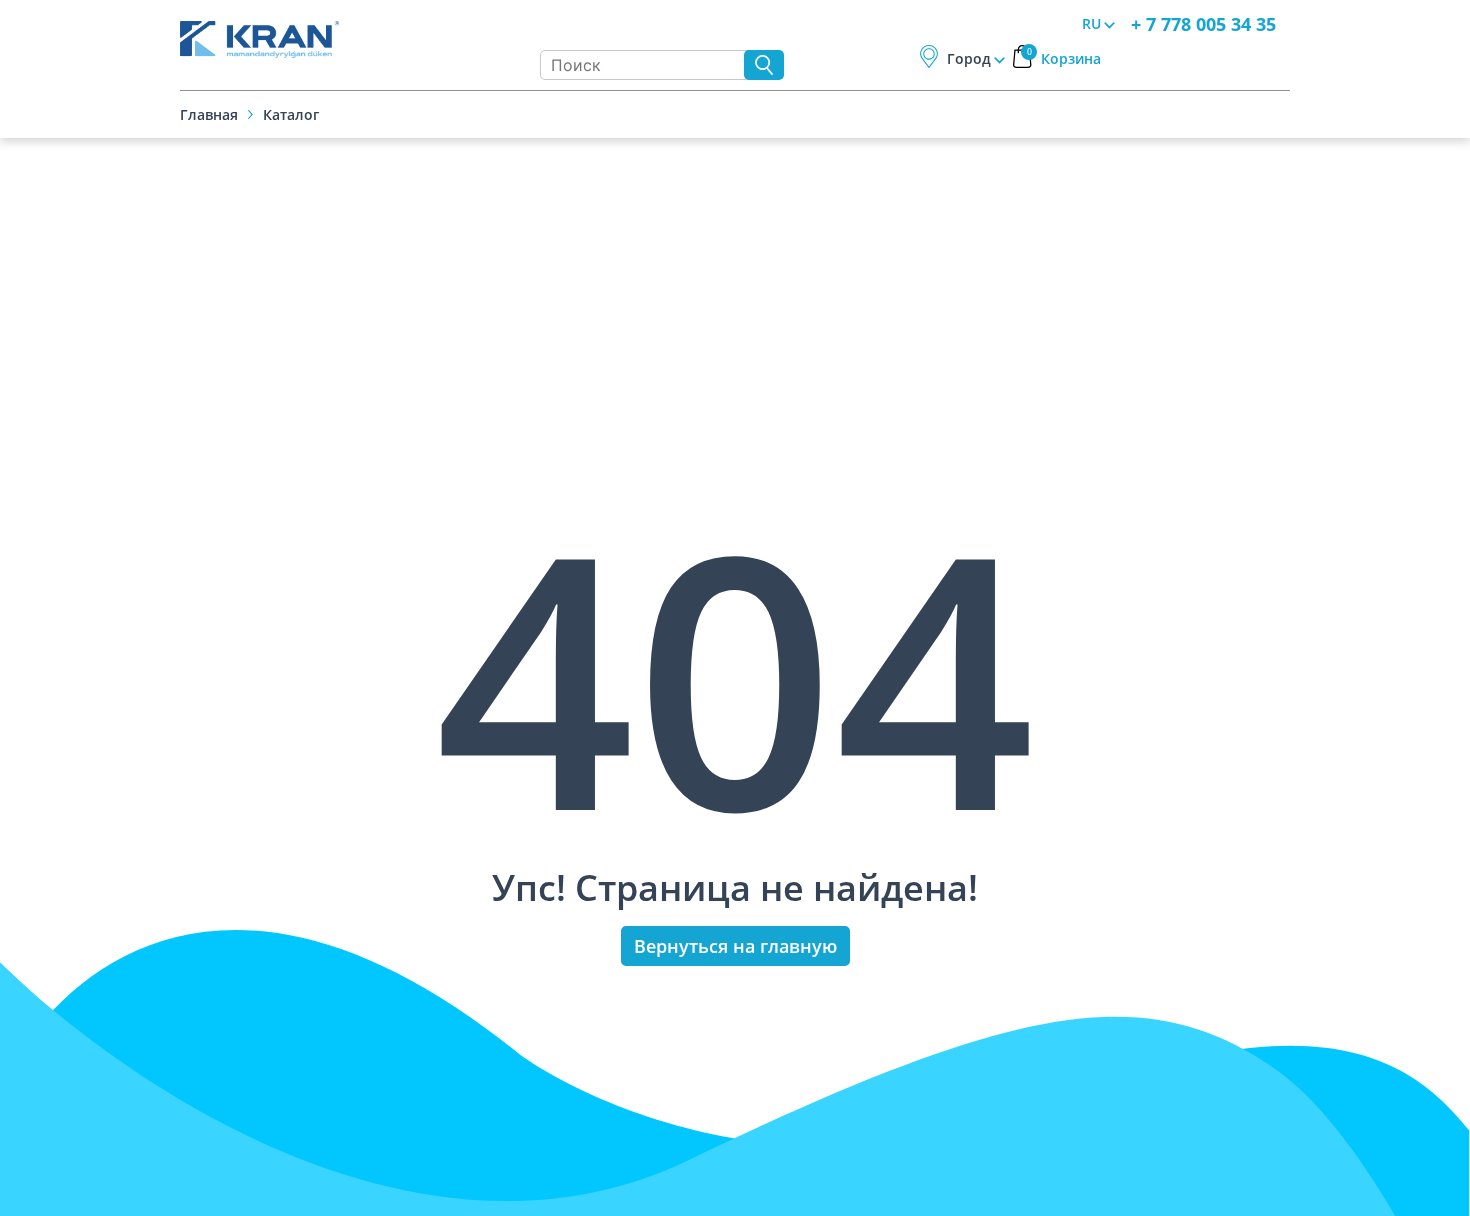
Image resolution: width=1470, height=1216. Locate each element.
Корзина (1064, 58)
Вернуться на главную (735, 946)
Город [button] (969, 58)
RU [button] (1091, 23)
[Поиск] (764, 65)
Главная (209, 114)
